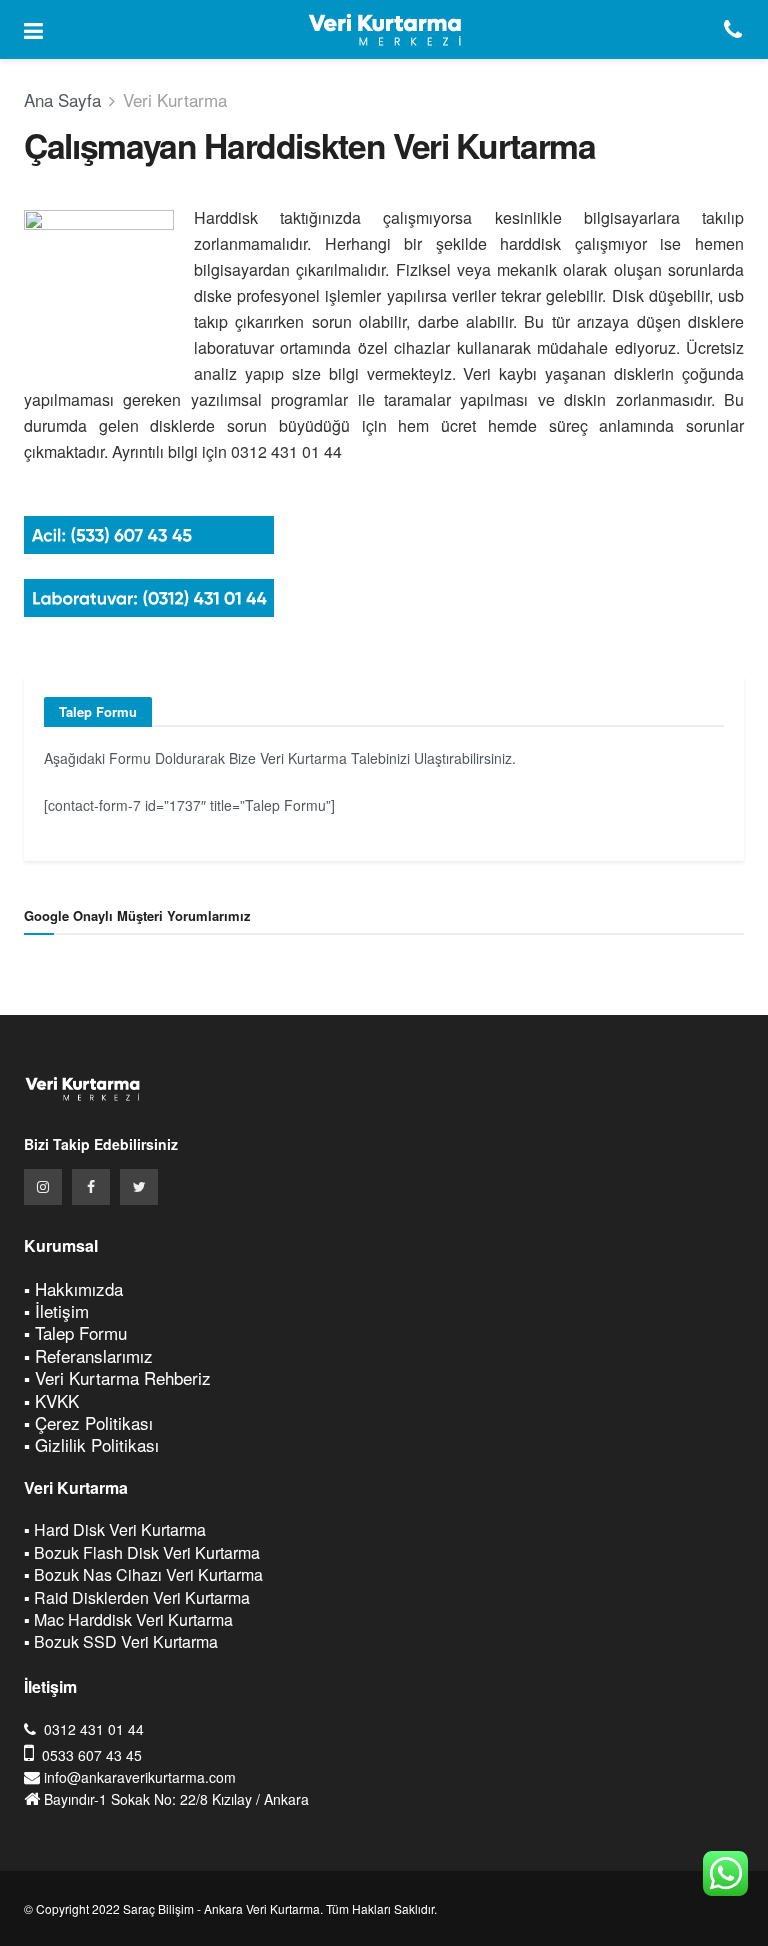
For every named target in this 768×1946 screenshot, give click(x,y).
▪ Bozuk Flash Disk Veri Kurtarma (142, 1552)
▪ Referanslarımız (88, 1355)
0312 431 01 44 (94, 1729)
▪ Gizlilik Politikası (91, 1444)
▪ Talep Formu (75, 1332)
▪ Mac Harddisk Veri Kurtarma (128, 1619)
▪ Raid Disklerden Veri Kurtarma (137, 1597)
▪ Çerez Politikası (88, 1422)
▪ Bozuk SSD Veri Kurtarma (121, 1641)
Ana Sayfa (62, 99)
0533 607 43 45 (92, 1755)
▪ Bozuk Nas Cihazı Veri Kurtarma (143, 1574)
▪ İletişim (56, 1310)
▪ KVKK (51, 1400)
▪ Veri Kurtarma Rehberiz (117, 1377)
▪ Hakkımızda (73, 1288)
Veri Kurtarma (175, 99)
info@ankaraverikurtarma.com (140, 1777)
